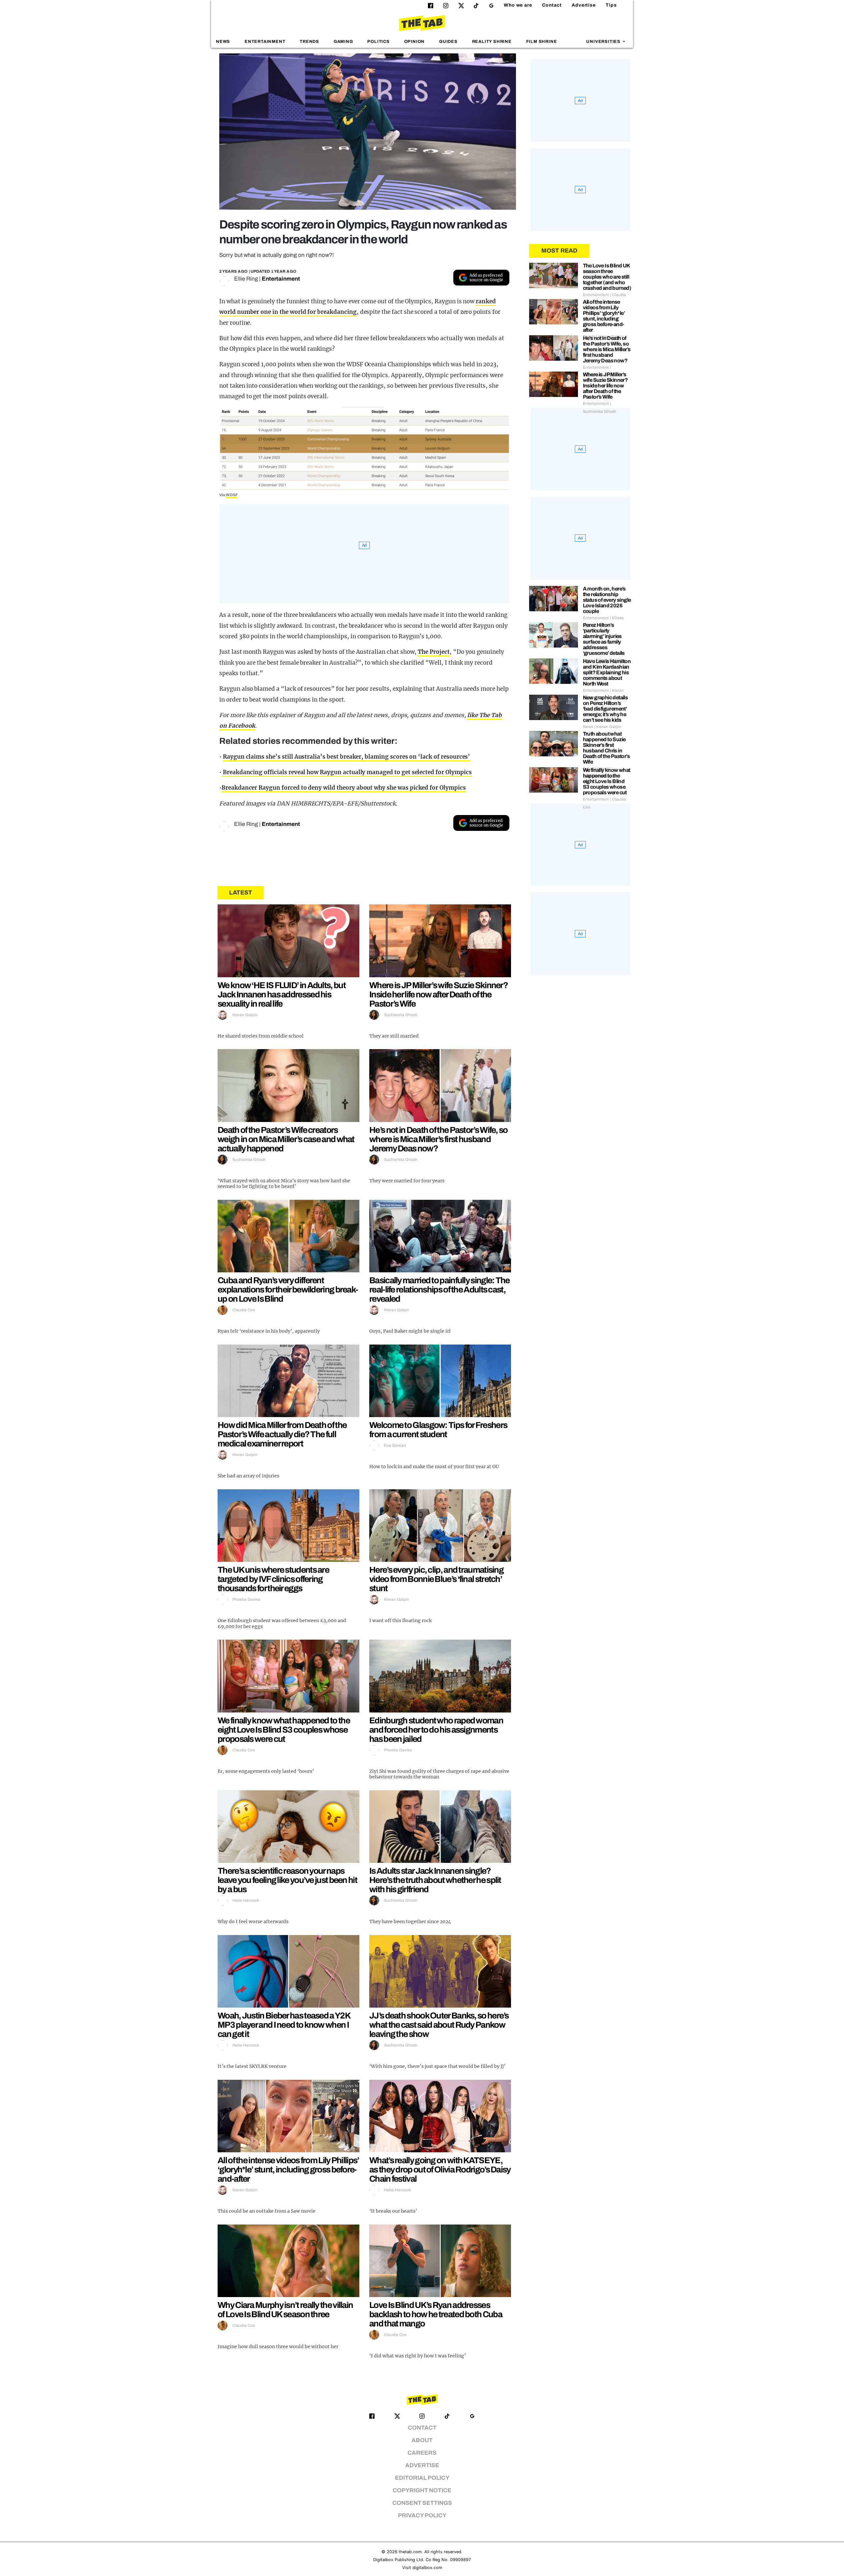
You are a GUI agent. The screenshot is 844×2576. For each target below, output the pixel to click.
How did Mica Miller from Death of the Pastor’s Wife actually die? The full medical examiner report (282, 1434)
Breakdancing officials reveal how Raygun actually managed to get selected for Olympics (347, 772)
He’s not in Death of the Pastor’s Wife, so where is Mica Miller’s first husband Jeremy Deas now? (438, 1139)
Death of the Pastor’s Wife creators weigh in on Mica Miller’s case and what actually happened (286, 1139)
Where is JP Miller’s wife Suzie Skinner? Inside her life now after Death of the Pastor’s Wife (438, 994)
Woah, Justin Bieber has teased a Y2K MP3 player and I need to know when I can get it (284, 2025)
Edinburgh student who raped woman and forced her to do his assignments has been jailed (436, 1730)
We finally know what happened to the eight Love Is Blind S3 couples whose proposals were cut (284, 1730)
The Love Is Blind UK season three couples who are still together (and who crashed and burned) (607, 277)
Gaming (343, 42)
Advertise (584, 5)
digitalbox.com (427, 2568)
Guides (448, 42)
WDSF (232, 495)
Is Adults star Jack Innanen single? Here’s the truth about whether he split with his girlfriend (435, 1880)
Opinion (415, 42)
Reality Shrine (492, 42)
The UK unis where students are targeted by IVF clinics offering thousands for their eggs (273, 1579)
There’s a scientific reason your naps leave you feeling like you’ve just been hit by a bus (287, 1880)
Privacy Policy (422, 2515)
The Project (434, 652)
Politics (378, 42)
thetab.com (410, 2552)
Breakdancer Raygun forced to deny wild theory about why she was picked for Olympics (344, 788)
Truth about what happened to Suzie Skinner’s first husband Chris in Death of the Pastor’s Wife (606, 748)
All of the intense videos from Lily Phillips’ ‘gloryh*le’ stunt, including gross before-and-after (288, 2169)
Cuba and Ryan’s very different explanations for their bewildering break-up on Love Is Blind (288, 1289)
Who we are (518, 5)
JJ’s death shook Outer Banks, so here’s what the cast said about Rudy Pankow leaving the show (439, 2025)
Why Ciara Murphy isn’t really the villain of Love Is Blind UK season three (285, 2310)
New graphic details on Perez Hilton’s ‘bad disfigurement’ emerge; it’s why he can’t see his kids (605, 709)
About (422, 2440)
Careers (422, 2453)
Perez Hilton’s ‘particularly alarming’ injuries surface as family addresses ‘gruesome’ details (604, 639)
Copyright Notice (422, 2490)
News (223, 42)
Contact (552, 5)
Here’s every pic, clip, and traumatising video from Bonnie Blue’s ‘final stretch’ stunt (436, 1579)
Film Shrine (542, 42)
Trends (309, 42)
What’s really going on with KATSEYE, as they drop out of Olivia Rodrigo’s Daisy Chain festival (440, 2169)
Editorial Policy (422, 2478)
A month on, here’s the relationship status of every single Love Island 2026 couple (607, 600)
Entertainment (265, 42)
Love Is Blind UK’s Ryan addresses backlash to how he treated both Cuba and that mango (436, 2314)
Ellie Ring (246, 279)
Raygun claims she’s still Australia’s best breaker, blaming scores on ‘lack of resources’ (347, 757)
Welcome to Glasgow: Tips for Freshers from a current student (438, 1430)
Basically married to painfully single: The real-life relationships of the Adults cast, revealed (439, 1289)
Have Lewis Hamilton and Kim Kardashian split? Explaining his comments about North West (607, 672)
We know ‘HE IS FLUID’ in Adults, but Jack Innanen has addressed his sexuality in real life (282, 994)
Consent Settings (422, 2503)
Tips (611, 5)
